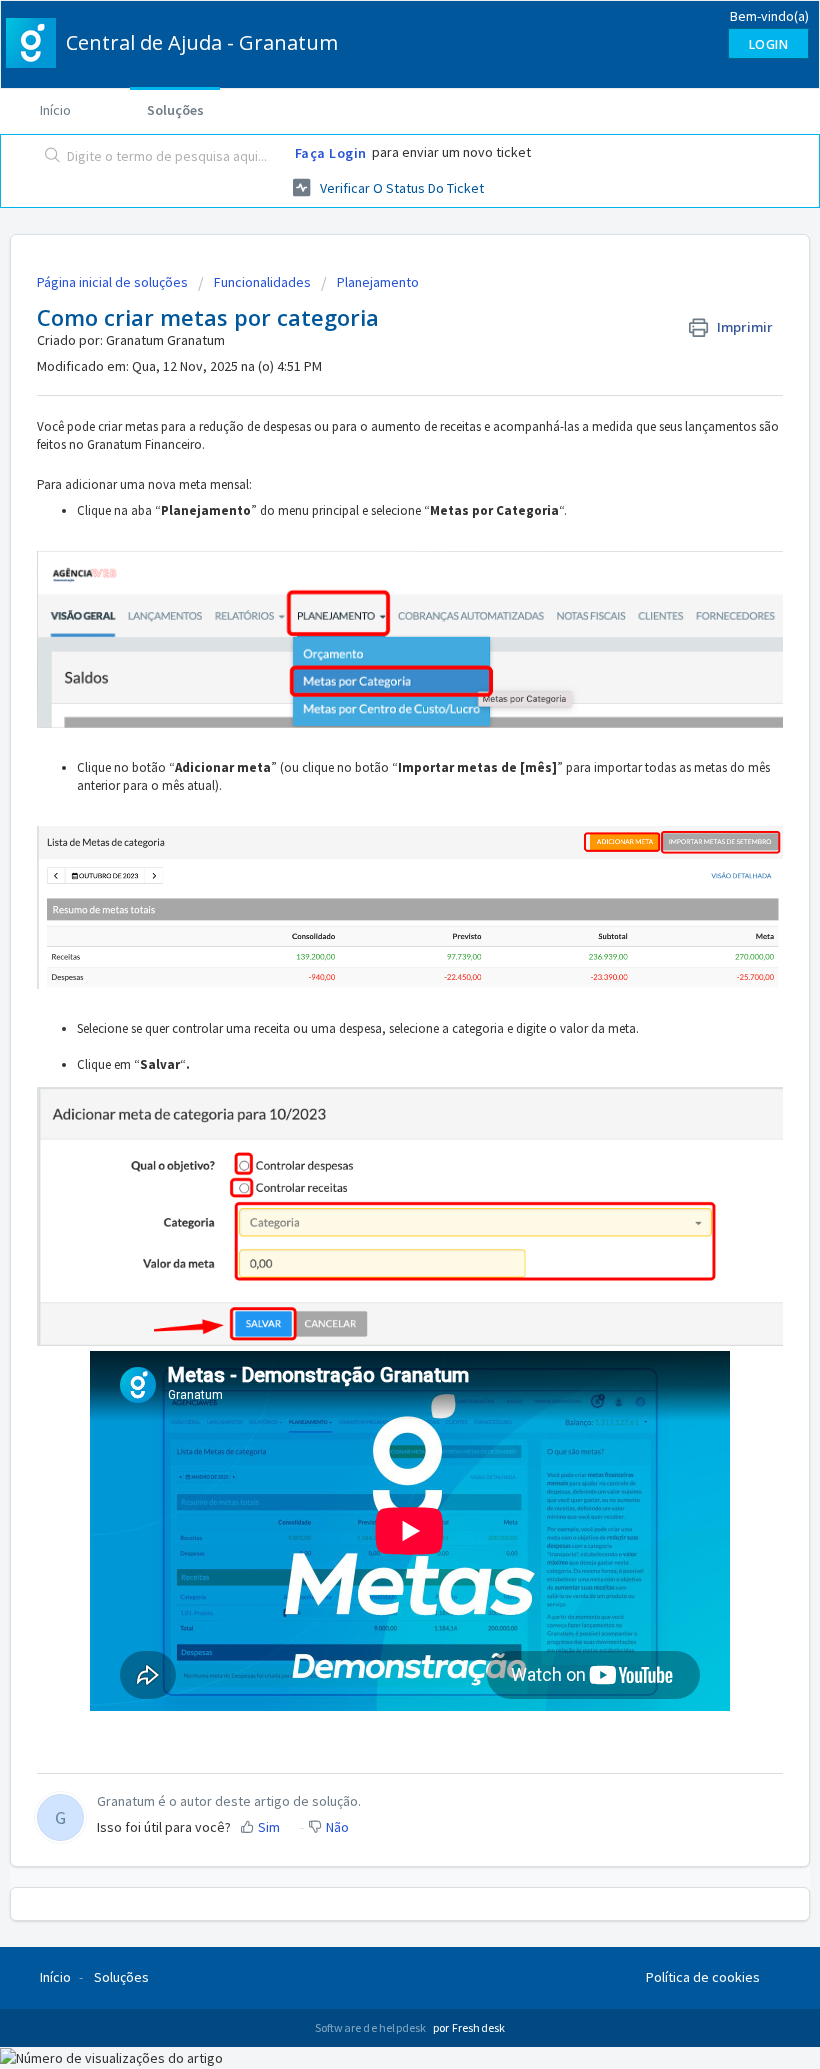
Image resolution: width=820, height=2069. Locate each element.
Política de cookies (703, 1977)
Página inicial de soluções (114, 282)
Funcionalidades (262, 282)
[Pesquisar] (48, 157)
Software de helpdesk (372, 2027)
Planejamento (378, 282)
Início (55, 110)
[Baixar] (373, 1041)
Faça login (331, 153)
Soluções (175, 110)
